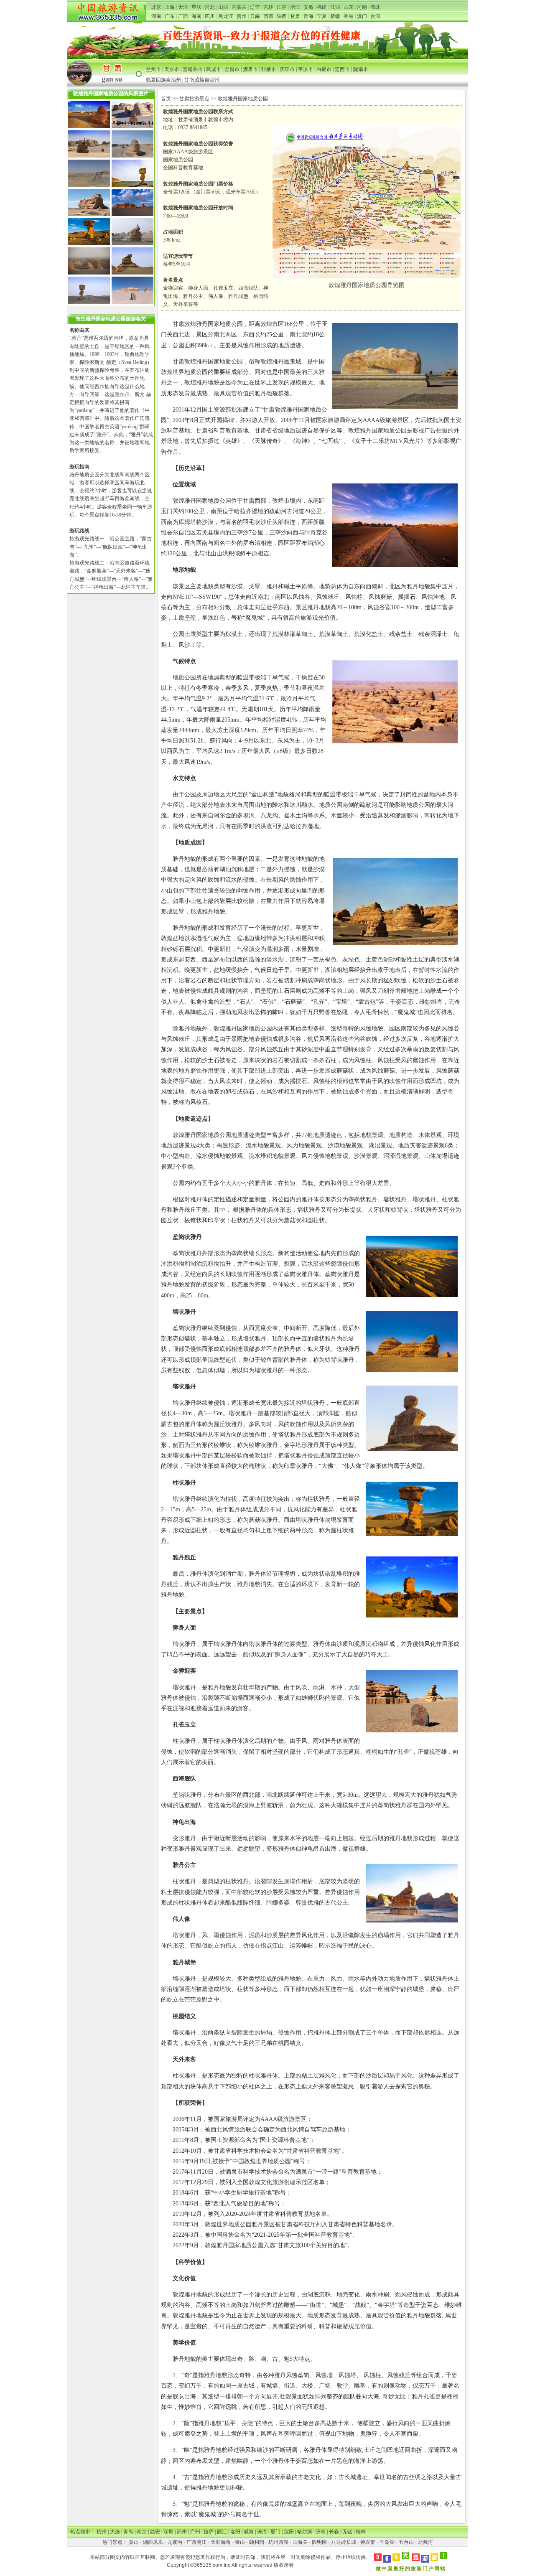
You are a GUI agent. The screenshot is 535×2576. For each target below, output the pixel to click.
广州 (195, 2532)
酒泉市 (250, 69)
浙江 (295, 7)
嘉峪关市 (193, 69)
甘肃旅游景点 (194, 99)
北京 (156, 7)
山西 (223, 7)
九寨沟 (175, 2542)
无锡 (347, 2532)
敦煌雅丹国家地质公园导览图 (367, 285)
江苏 (282, 7)
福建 (322, 7)
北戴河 (425, 2542)
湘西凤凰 (153, 2542)
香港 (349, 16)
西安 (155, 2532)
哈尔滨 (305, 2532)
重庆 (196, 7)
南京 (142, 2532)
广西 (183, 16)
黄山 (134, 2542)
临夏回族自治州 (163, 80)
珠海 (262, 2532)
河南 (362, 7)
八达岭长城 (344, 2542)
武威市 (214, 69)
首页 (166, 99)
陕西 (282, 16)
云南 (255, 16)
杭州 (102, 2532)
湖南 (156, 16)
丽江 (222, 2532)
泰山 (240, 2542)
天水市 (172, 69)
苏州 (182, 2532)
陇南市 (361, 69)
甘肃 (295, 16)
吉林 (268, 7)
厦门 (275, 2532)
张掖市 (269, 69)
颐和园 (257, 2542)
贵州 (242, 16)
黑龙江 (226, 16)
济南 (321, 2532)
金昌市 (232, 69)
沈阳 (289, 2532)
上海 (170, 7)
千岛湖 (387, 2542)
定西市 (342, 69)
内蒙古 (239, 7)
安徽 (308, 7)
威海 (249, 2532)
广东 (170, 16)
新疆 (335, 16)
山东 (349, 7)
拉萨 (209, 2532)
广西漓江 (196, 2542)
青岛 (128, 2532)
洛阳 (235, 2532)
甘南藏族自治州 (202, 80)
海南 (196, 16)
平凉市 (306, 69)
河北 (210, 7)
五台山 (406, 2542)
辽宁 (255, 7)
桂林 (361, 2532)
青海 (308, 16)
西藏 (268, 16)
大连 (115, 2532)
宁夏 (322, 16)
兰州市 (153, 69)
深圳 (168, 2532)
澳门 (362, 16)
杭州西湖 (278, 2542)
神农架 (368, 2542)
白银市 (324, 69)
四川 (210, 16)
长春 (334, 2532)
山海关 (300, 2542)
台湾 (375, 16)
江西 (335, 7)
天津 (183, 7)
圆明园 (319, 2542)
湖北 (375, 7)
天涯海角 (221, 2542)
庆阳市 (287, 69)
